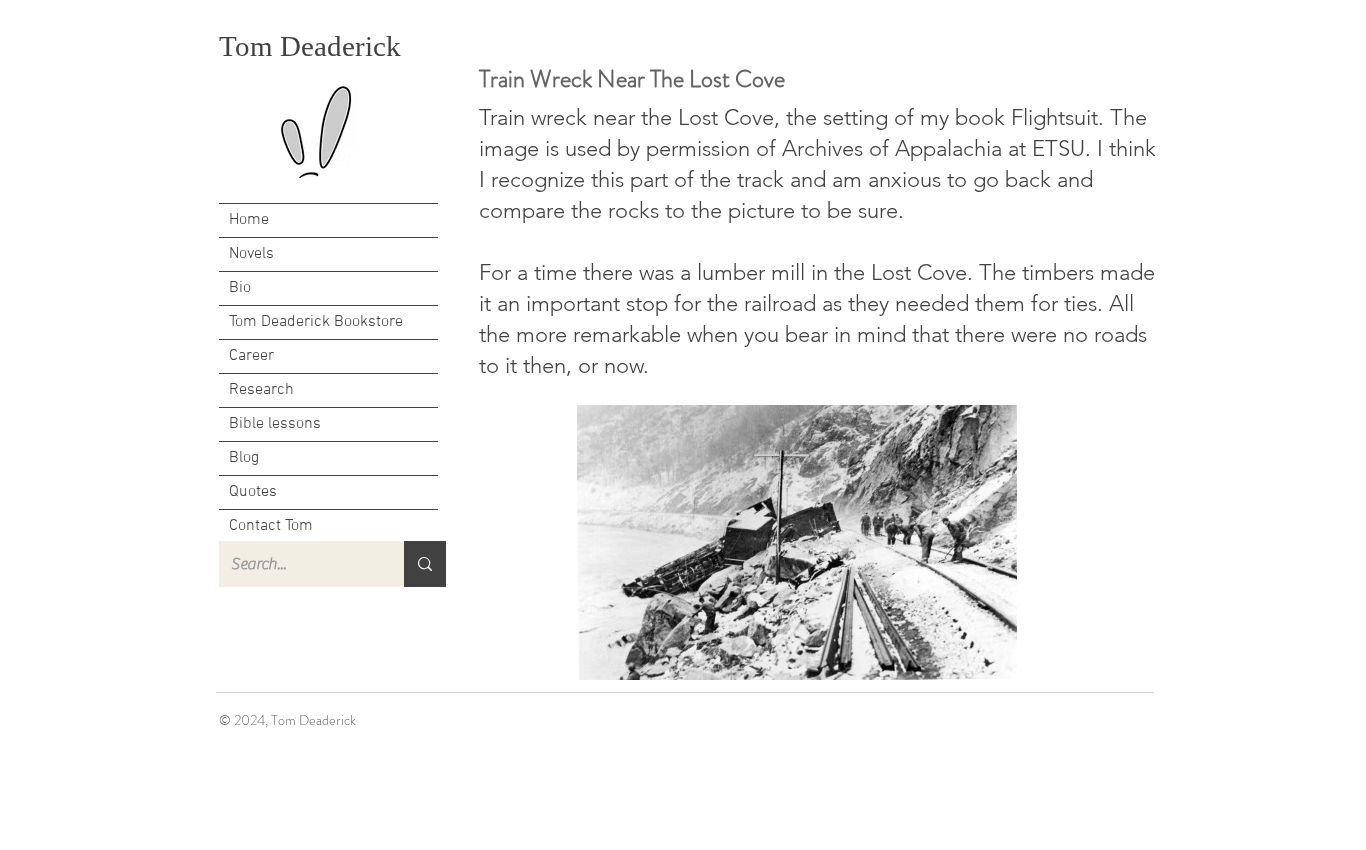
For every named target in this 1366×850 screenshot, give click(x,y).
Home (249, 220)
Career (251, 356)
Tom (249, 46)
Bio (240, 288)
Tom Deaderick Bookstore (316, 322)
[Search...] (425, 564)
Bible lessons (275, 424)
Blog (244, 458)
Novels (251, 254)
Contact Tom (271, 526)
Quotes (253, 492)
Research (261, 390)
